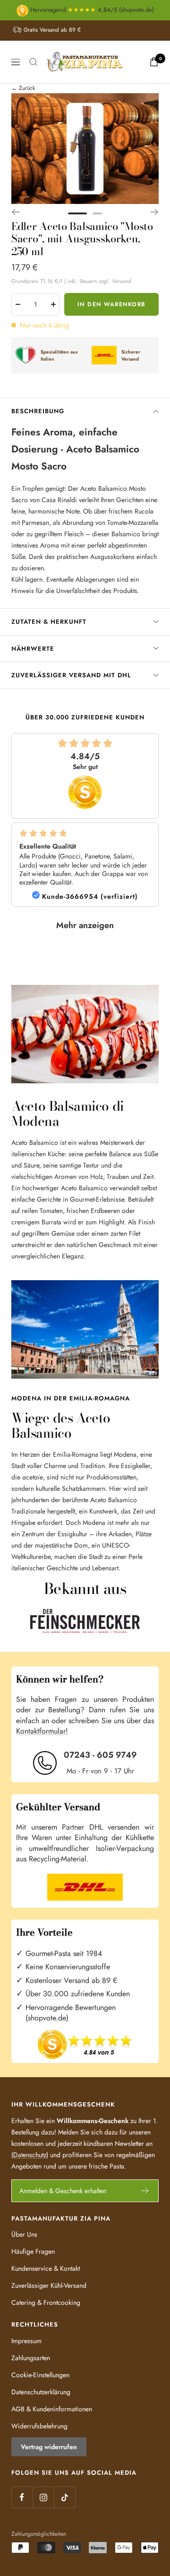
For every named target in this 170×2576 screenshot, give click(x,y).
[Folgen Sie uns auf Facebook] (22, 2497)
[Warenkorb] (154, 62)
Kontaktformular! (42, 1731)
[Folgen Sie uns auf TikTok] (64, 2497)
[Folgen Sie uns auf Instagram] (43, 2497)
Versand (122, 281)
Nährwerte (33, 649)
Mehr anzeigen (85, 925)
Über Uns (24, 2234)
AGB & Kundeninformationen (52, 2409)
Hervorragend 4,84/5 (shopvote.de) (91, 10)
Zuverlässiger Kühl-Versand (49, 2285)
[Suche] (34, 62)
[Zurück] (15, 212)
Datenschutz (30, 2155)
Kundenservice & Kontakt (46, 2268)
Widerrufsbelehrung (39, 2426)
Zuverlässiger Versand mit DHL (71, 675)
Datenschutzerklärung (41, 2392)
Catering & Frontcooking (46, 2302)
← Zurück (23, 88)
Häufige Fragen (33, 2251)
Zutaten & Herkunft (49, 622)
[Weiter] (155, 212)
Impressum (26, 2341)
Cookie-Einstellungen (40, 2375)
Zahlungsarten (31, 2358)
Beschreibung (38, 411)
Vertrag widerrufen (49, 2447)
